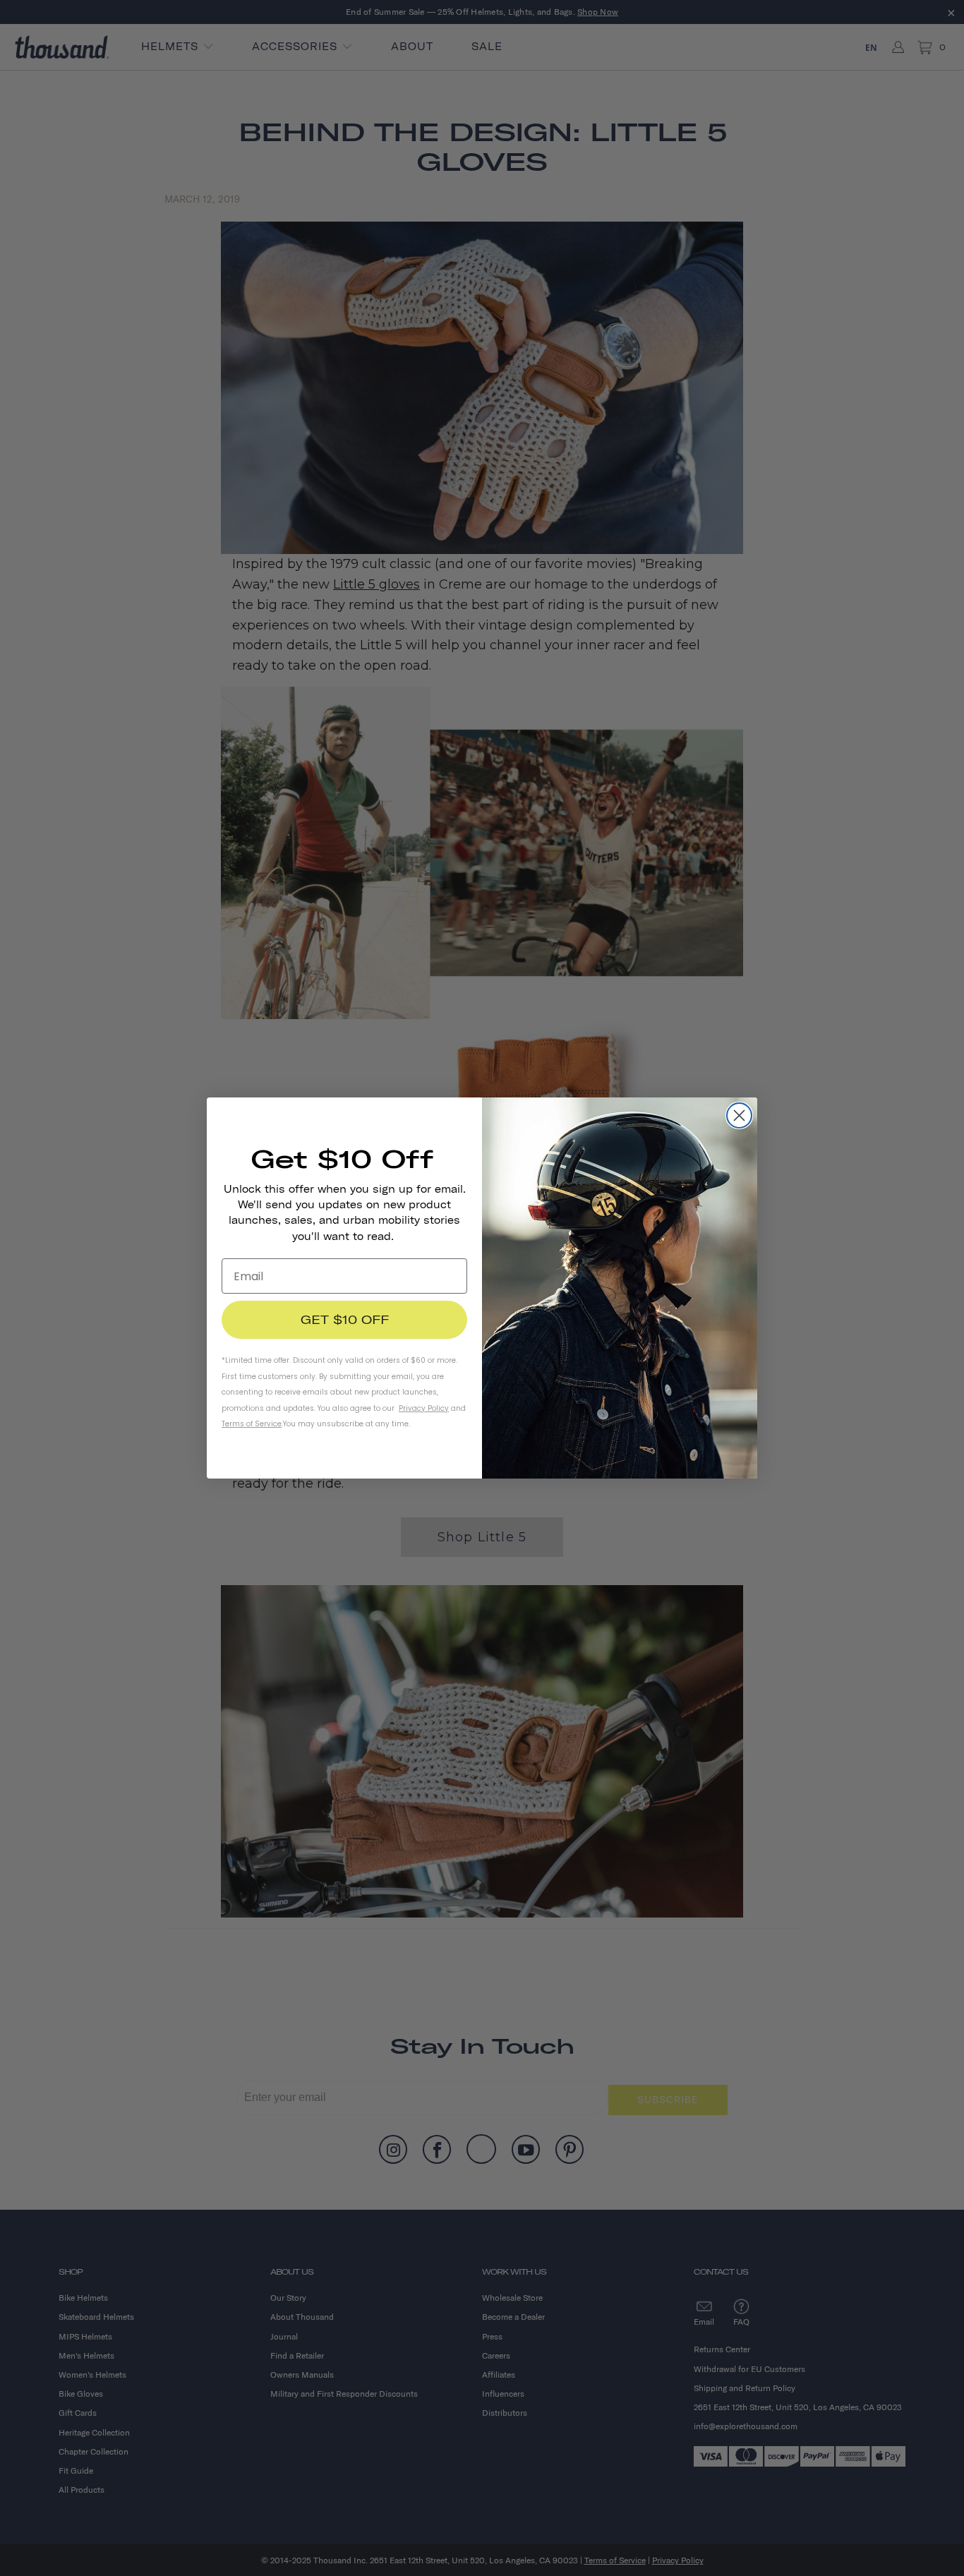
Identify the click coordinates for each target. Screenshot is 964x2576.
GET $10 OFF (345, 1319)
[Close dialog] (739, 1115)
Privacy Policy (424, 1408)
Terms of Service (252, 1424)
